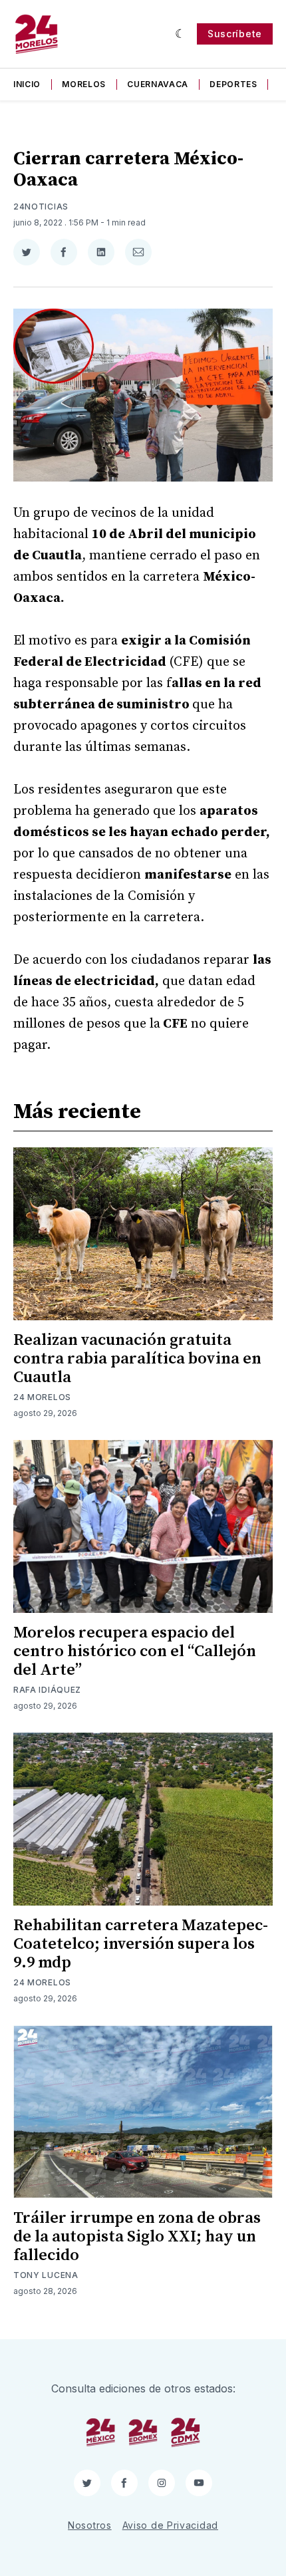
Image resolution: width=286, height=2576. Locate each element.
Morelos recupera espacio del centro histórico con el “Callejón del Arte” (135, 1651)
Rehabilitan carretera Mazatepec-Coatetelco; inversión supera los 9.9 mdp (141, 1944)
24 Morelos (42, 1397)
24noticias (41, 207)
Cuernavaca (158, 84)
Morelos (84, 84)
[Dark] (181, 34)
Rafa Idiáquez (47, 1690)
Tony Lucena (46, 2275)
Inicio (27, 84)
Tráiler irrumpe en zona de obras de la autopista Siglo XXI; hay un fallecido (137, 2237)
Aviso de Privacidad (170, 2525)
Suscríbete (235, 34)
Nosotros (90, 2525)
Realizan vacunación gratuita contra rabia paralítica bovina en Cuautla (137, 1359)
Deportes (233, 84)
